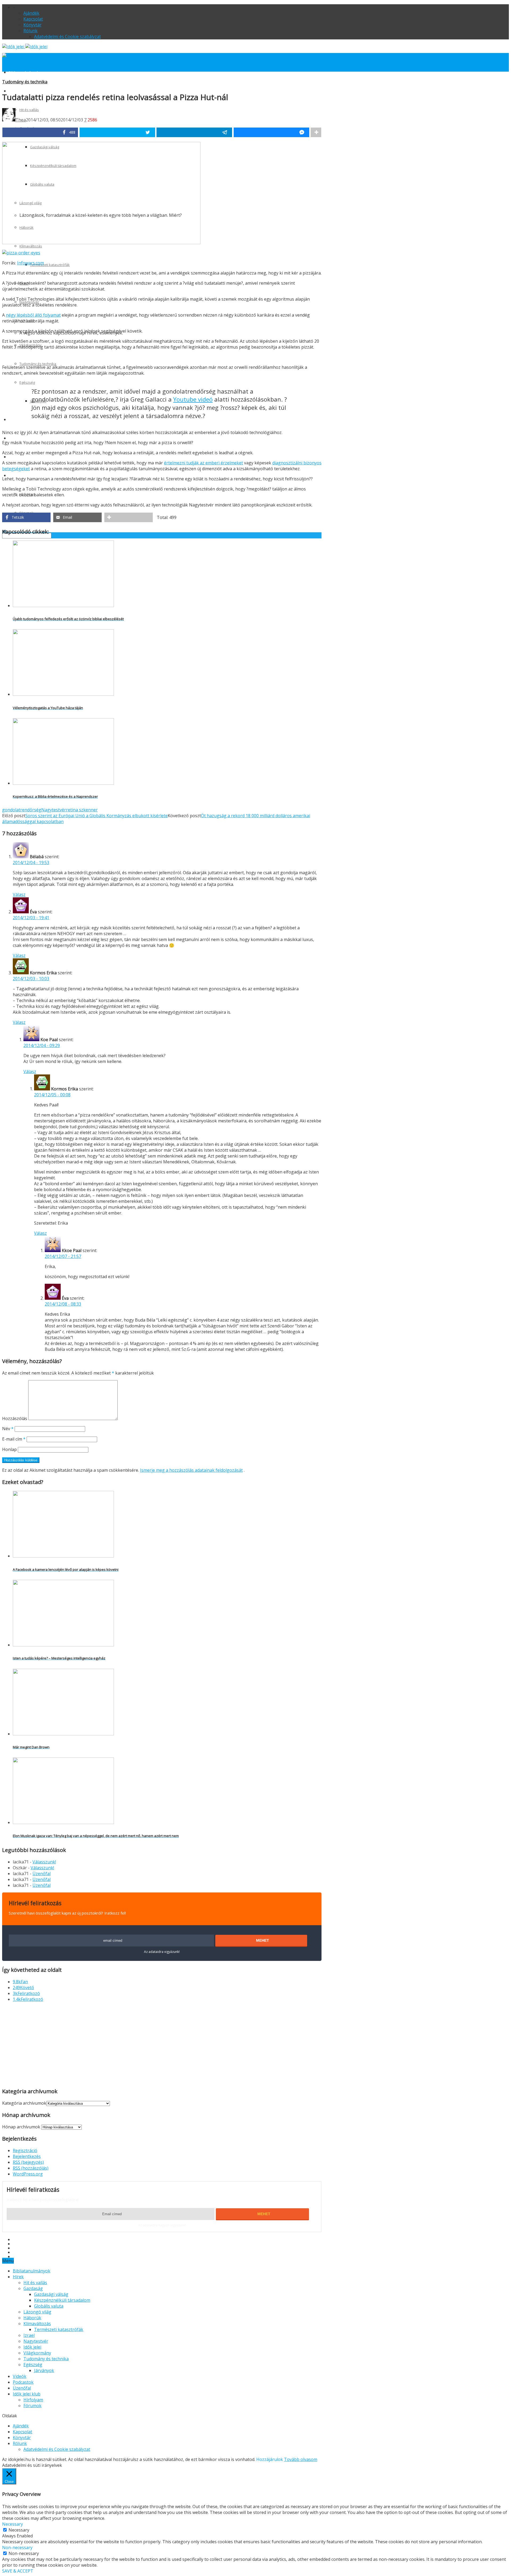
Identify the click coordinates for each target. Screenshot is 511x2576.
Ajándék (31, 13)
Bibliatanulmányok (24, 72)
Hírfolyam (33, 2400)
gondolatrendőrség (22, 810)
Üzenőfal (16, 457)
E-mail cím (14, 1439)
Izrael (29, 2335)
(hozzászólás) (31, 2168)
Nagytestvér (54, 810)
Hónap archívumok (21, 2127)
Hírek (13, 91)
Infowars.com (30, 263)
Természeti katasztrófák (50, 265)
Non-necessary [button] (17, 2548)
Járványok (44, 2370)
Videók (14, 420)
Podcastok (17, 438)
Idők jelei (32, 2347)
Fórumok (32, 2406)
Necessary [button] (13, 2524)
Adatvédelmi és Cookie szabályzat (67, 36)
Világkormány (37, 2353)
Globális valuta (49, 2306)
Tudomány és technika (38, 364)
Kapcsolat (33, 19)
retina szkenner (82, 810)
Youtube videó (193, 399)
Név (8, 1429)
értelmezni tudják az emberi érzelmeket (203, 463)
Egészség (27, 382)
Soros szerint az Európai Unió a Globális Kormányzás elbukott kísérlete (96, 816)
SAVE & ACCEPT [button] (18, 2571)
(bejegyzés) (28, 2162)
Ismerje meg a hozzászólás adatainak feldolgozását (191, 1470)
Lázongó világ (37, 2312)
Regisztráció (25, 2150)
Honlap (9, 1449)
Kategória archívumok (24, 2103)
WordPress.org (28, 2174)
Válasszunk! (44, 1862)
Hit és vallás (35, 2283)
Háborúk (32, 2318)
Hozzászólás (15, 1418)
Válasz (19, 894)
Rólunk (30, 31)
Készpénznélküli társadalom (62, 2300)
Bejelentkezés (27, 2156)
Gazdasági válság (51, 2294)
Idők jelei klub (27, 2394)
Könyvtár (32, 25)
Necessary (19, 2530)
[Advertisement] (47, 2044)
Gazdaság (33, 2288)
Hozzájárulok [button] (270, 2459)
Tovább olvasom (301, 2459)
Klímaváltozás (31, 246)
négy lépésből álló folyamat (33, 315)
